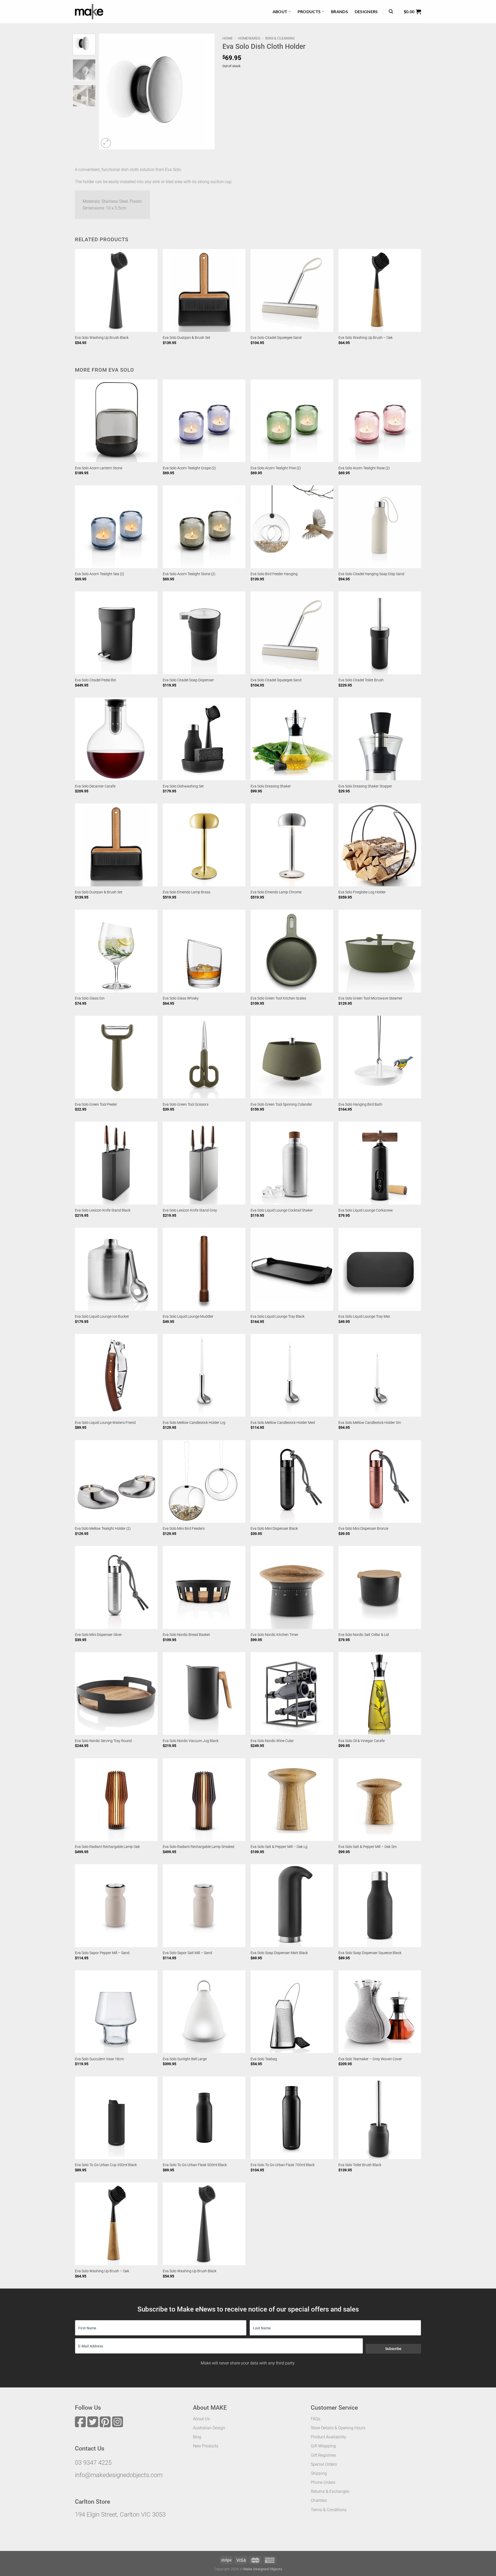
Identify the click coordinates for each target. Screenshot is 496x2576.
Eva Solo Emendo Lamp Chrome (276, 892)
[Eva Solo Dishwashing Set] (204, 739)
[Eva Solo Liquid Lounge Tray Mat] (380, 1269)
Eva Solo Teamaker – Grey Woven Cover (370, 2059)
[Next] (206, 91)
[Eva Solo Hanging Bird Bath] (380, 1057)
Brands (339, 11)
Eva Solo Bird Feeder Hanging (274, 574)
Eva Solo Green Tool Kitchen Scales (278, 998)
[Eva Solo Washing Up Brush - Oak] (380, 290)
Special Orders (324, 2464)
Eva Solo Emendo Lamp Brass (187, 892)
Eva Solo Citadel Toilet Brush (361, 680)
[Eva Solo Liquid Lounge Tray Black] (292, 1269)
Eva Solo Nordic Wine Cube (272, 1741)
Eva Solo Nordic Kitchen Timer (274, 1635)
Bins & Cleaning (280, 38)
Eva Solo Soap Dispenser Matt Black (279, 1953)
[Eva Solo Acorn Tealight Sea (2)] (116, 527)
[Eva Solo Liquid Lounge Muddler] (204, 1269)
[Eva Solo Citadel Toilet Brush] (380, 633)
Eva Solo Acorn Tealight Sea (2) (100, 574)
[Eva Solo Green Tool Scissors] (204, 1057)
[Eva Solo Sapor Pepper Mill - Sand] (116, 1906)
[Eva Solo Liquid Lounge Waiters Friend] (116, 1375)
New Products (206, 2446)
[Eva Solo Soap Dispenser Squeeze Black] (380, 1906)
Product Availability (328, 2437)
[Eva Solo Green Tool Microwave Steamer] (380, 951)
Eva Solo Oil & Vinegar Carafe (362, 1741)
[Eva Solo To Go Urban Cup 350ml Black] (116, 2118)
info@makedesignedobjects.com (119, 2475)
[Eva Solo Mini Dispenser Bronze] (380, 1481)
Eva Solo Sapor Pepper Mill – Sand (102, 1953)
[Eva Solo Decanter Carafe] (116, 739)
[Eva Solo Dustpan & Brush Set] (204, 290)
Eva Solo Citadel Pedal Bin (96, 680)
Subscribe (393, 2349)
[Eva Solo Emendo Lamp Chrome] (292, 845)
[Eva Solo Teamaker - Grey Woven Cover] (380, 2012)
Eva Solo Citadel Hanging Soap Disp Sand (371, 574)
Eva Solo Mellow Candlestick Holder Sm (370, 1423)
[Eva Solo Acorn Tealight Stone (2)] (204, 527)
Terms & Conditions (329, 2510)
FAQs (316, 2419)
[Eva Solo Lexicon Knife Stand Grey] (204, 1163)
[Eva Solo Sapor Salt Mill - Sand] (204, 1906)
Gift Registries (323, 2455)
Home (228, 38)
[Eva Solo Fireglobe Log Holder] (380, 845)
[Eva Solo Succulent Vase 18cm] (116, 2012)
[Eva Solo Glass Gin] (116, 951)
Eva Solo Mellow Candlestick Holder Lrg (194, 1423)
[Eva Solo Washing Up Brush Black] (116, 290)
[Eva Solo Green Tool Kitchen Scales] (292, 951)
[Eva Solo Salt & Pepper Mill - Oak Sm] (380, 1800)
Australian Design (209, 2428)
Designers (366, 11)
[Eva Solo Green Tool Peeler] (116, 1057)
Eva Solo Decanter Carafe (95, 786)
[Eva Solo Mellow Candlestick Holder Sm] (380, 1375)
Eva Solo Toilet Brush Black (360, 2165)
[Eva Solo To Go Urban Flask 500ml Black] (204, 2118)
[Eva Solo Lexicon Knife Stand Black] (116, 1163)
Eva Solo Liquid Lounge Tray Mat (364, 1317)
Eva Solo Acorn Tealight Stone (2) (189, 574)
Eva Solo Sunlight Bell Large (185, 2059)
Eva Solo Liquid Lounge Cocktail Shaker (282, 1210)
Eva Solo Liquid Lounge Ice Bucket (102, 1317)
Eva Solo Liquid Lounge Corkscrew (366, 1210)
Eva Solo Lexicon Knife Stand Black (103, 1210)
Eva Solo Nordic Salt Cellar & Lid (364, 1635)
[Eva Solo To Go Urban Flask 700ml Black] (292, 2118)
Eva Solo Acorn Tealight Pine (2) (276, 468)
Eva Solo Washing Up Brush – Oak (366, 338)
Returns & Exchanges (330, 2491)
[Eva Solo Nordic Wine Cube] (292, 1693)
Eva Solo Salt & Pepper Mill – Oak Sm (367, 1847)
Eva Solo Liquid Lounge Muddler (188, 1317)
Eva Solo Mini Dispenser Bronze (363, 1529)
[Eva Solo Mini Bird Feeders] (204, 1481)
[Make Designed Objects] (89, 12)
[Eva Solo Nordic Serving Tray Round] (116, 1693)
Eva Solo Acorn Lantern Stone (99, 468)
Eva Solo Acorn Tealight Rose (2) (364, 468)
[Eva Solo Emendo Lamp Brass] (204, 845)
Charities (319, 2500)
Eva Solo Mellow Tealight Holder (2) (103, 1529)
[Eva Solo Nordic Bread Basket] (204, 1587)
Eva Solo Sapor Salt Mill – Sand (187, 1953)
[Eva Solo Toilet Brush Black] (380, 2118)
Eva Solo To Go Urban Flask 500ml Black (195, 2165)
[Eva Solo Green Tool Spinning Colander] (292, 1057)
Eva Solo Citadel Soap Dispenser (188, 680)
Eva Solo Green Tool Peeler (96, 1104)
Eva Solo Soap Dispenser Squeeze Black (370, 1953)
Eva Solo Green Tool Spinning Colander (281, 1104)
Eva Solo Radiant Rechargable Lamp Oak (107, 1847)
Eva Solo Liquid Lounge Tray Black (278, 1317)
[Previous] (108, 91)
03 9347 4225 (93, 2463)
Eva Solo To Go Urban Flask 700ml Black (283, 2165)
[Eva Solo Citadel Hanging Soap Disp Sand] (380, 527)
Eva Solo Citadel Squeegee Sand (276, 338)
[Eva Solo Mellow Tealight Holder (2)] (116, 1481)
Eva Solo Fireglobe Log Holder (362, 892)
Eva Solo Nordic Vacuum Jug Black (191, 1741)
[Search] (391, 11)
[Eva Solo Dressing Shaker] (292, 739)
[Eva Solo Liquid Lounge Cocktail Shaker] (292, 1163)
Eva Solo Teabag (264, 2059)
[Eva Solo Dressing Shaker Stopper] (380, 739)
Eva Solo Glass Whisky (181, 998)
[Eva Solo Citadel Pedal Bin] (116, 633)
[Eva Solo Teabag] (292, 2012)
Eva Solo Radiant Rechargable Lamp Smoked (199, 1847)
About (280, 11)
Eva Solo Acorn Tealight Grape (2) (189, 468)
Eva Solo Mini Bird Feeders (184, 1529)
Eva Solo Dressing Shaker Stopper (365, 786)
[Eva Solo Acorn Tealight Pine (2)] (292, 421)
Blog (197, 2437)
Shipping (319, 2473)
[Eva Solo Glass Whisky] (204, 951)
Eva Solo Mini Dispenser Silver (98, 1635)
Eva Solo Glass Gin (90, 998)
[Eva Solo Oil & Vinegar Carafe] (380, 1693)
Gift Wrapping (323, 2446)
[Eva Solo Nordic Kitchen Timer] (292, 1587)
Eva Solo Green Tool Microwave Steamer (370, 998)
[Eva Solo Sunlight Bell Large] (204, 2012)
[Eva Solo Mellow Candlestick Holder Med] (292, 1375)
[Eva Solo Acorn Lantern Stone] (116, 421)
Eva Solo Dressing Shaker (271, 786)
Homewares (249, 38)
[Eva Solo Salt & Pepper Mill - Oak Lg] (292, 1800)
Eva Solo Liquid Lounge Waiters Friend (105, 1423)
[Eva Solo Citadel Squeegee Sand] (292, 290)
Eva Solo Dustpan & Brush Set (187, 338)
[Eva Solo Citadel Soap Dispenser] (204, 633)
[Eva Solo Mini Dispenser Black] (292, 1481)
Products (309, 11)
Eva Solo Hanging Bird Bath (360, 1104)
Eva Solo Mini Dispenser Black (274, 1529)
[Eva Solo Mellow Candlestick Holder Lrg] (204, 1375)
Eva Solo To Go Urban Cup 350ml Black (106, 2165)
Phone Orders (323, 2482)
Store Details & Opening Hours (338, 2428)
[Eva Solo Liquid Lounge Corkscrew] (380, 1163)
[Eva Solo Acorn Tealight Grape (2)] (204, 421)
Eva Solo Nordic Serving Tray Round (103, 1741)
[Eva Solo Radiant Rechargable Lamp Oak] (116, 1800)
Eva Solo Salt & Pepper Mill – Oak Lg (279, 1847)
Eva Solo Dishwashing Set (183, 786)
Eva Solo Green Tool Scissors (186, 1104)
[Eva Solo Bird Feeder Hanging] (292, 527)
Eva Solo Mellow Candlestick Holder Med (283, 1423)
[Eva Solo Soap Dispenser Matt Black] (292, 1906)
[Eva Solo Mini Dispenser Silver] (116, 1587)
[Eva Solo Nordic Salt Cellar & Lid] (380, 1587)
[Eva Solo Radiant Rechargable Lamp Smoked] (204, 1800)
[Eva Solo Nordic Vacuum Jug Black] (204, 1693)
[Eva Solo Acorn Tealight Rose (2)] (380, 421)
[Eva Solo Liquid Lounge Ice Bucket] (116, 1269)
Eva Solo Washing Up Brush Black (102, 338)
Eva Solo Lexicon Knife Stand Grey (190, 1210)
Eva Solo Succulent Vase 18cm (99, 2059)
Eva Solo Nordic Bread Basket (186, 1635)
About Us (201, 2419)
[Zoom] (106, 143)
